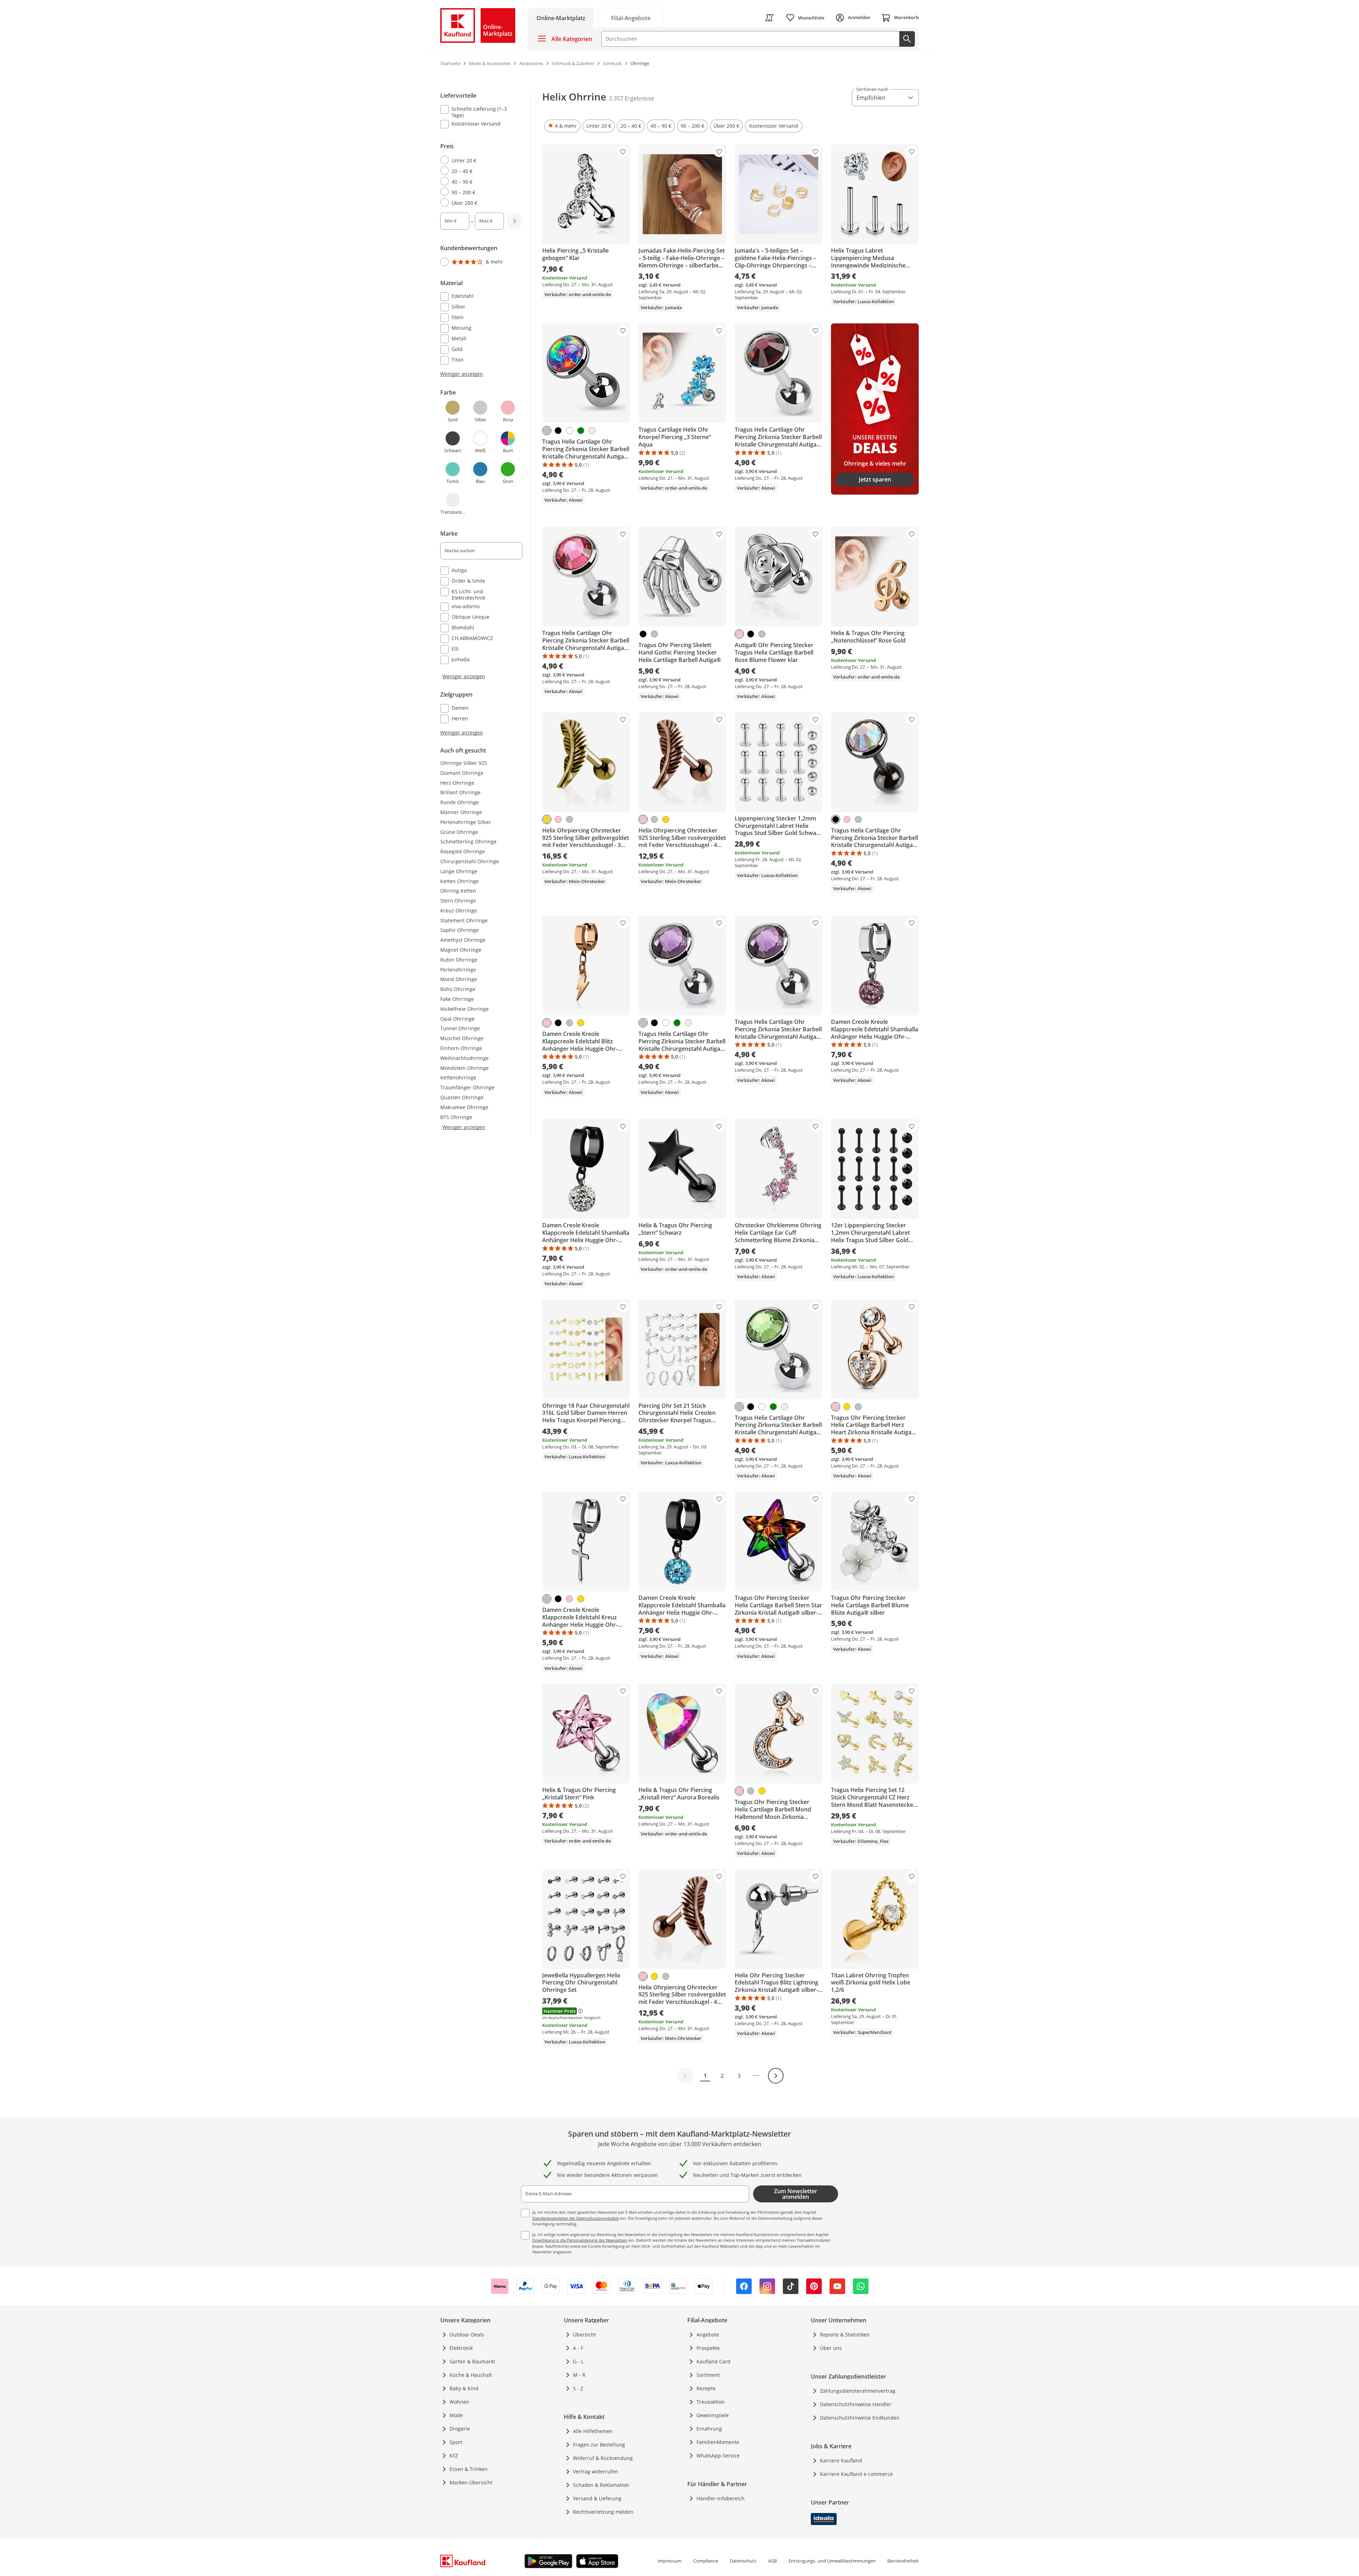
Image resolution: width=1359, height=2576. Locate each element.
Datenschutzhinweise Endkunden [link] (860, 2418)
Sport (456, 2442)
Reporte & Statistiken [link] (845, 2335)
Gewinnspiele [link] (713, 2415)
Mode (456, 2415)
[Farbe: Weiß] (569, 431)
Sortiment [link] (708, 2375)
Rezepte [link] (706, 2388)
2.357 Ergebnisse (632, 98)
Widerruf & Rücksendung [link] (603, 2458)
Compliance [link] (706, 2561)
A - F (578, 2348)
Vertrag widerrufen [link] (596, 2471)
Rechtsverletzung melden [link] (603, 2512)
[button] (562, 126)
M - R (579, 2375)
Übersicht (584, 2335)
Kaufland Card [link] (713, 2361)
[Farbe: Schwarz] (558, 431)
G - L (578, 2361)
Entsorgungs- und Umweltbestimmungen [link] (832, 2561)
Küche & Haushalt (471, 2375)
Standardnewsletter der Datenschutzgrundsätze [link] (576, 2218)
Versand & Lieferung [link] (597, 2498)
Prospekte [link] (708, 2348)
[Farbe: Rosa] (739, 634)
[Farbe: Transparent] (592, 431)
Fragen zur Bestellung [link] (599, 2445)
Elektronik (461, 2348)
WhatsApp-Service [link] (718, 2456)
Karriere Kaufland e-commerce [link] (856, 2474)
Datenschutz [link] (743, 2561)
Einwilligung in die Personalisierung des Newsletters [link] (580, 2240)
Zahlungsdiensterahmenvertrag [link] (858, 2391)
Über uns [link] (831, 2348)
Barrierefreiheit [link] (903, 2561)
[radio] (478, 160)
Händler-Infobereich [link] (721, 2498)
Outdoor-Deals (467, 2335)
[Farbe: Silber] (547, 431)
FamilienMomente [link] (718, 2442)
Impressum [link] (670, 2561)
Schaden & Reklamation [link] (601, 2485)
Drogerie (460, 2429)
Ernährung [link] (709, 2429)
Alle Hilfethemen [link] (593, 2431)
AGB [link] (772, 2561)
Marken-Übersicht (471, 2482)
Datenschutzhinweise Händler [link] (856, 2404)
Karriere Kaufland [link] (841, 2460)
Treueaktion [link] (711, 2402)
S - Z (578, 2388)
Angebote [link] (708, 2335)
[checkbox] (478, 112)
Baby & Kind (464, 2388)
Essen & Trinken (469, 2469)
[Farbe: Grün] (581, 431)
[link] (631, 18)
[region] (486, 413)
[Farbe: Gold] (547, 819)
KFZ (454, 2456)
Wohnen (459, 2402)
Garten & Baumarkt (472, 2361)
